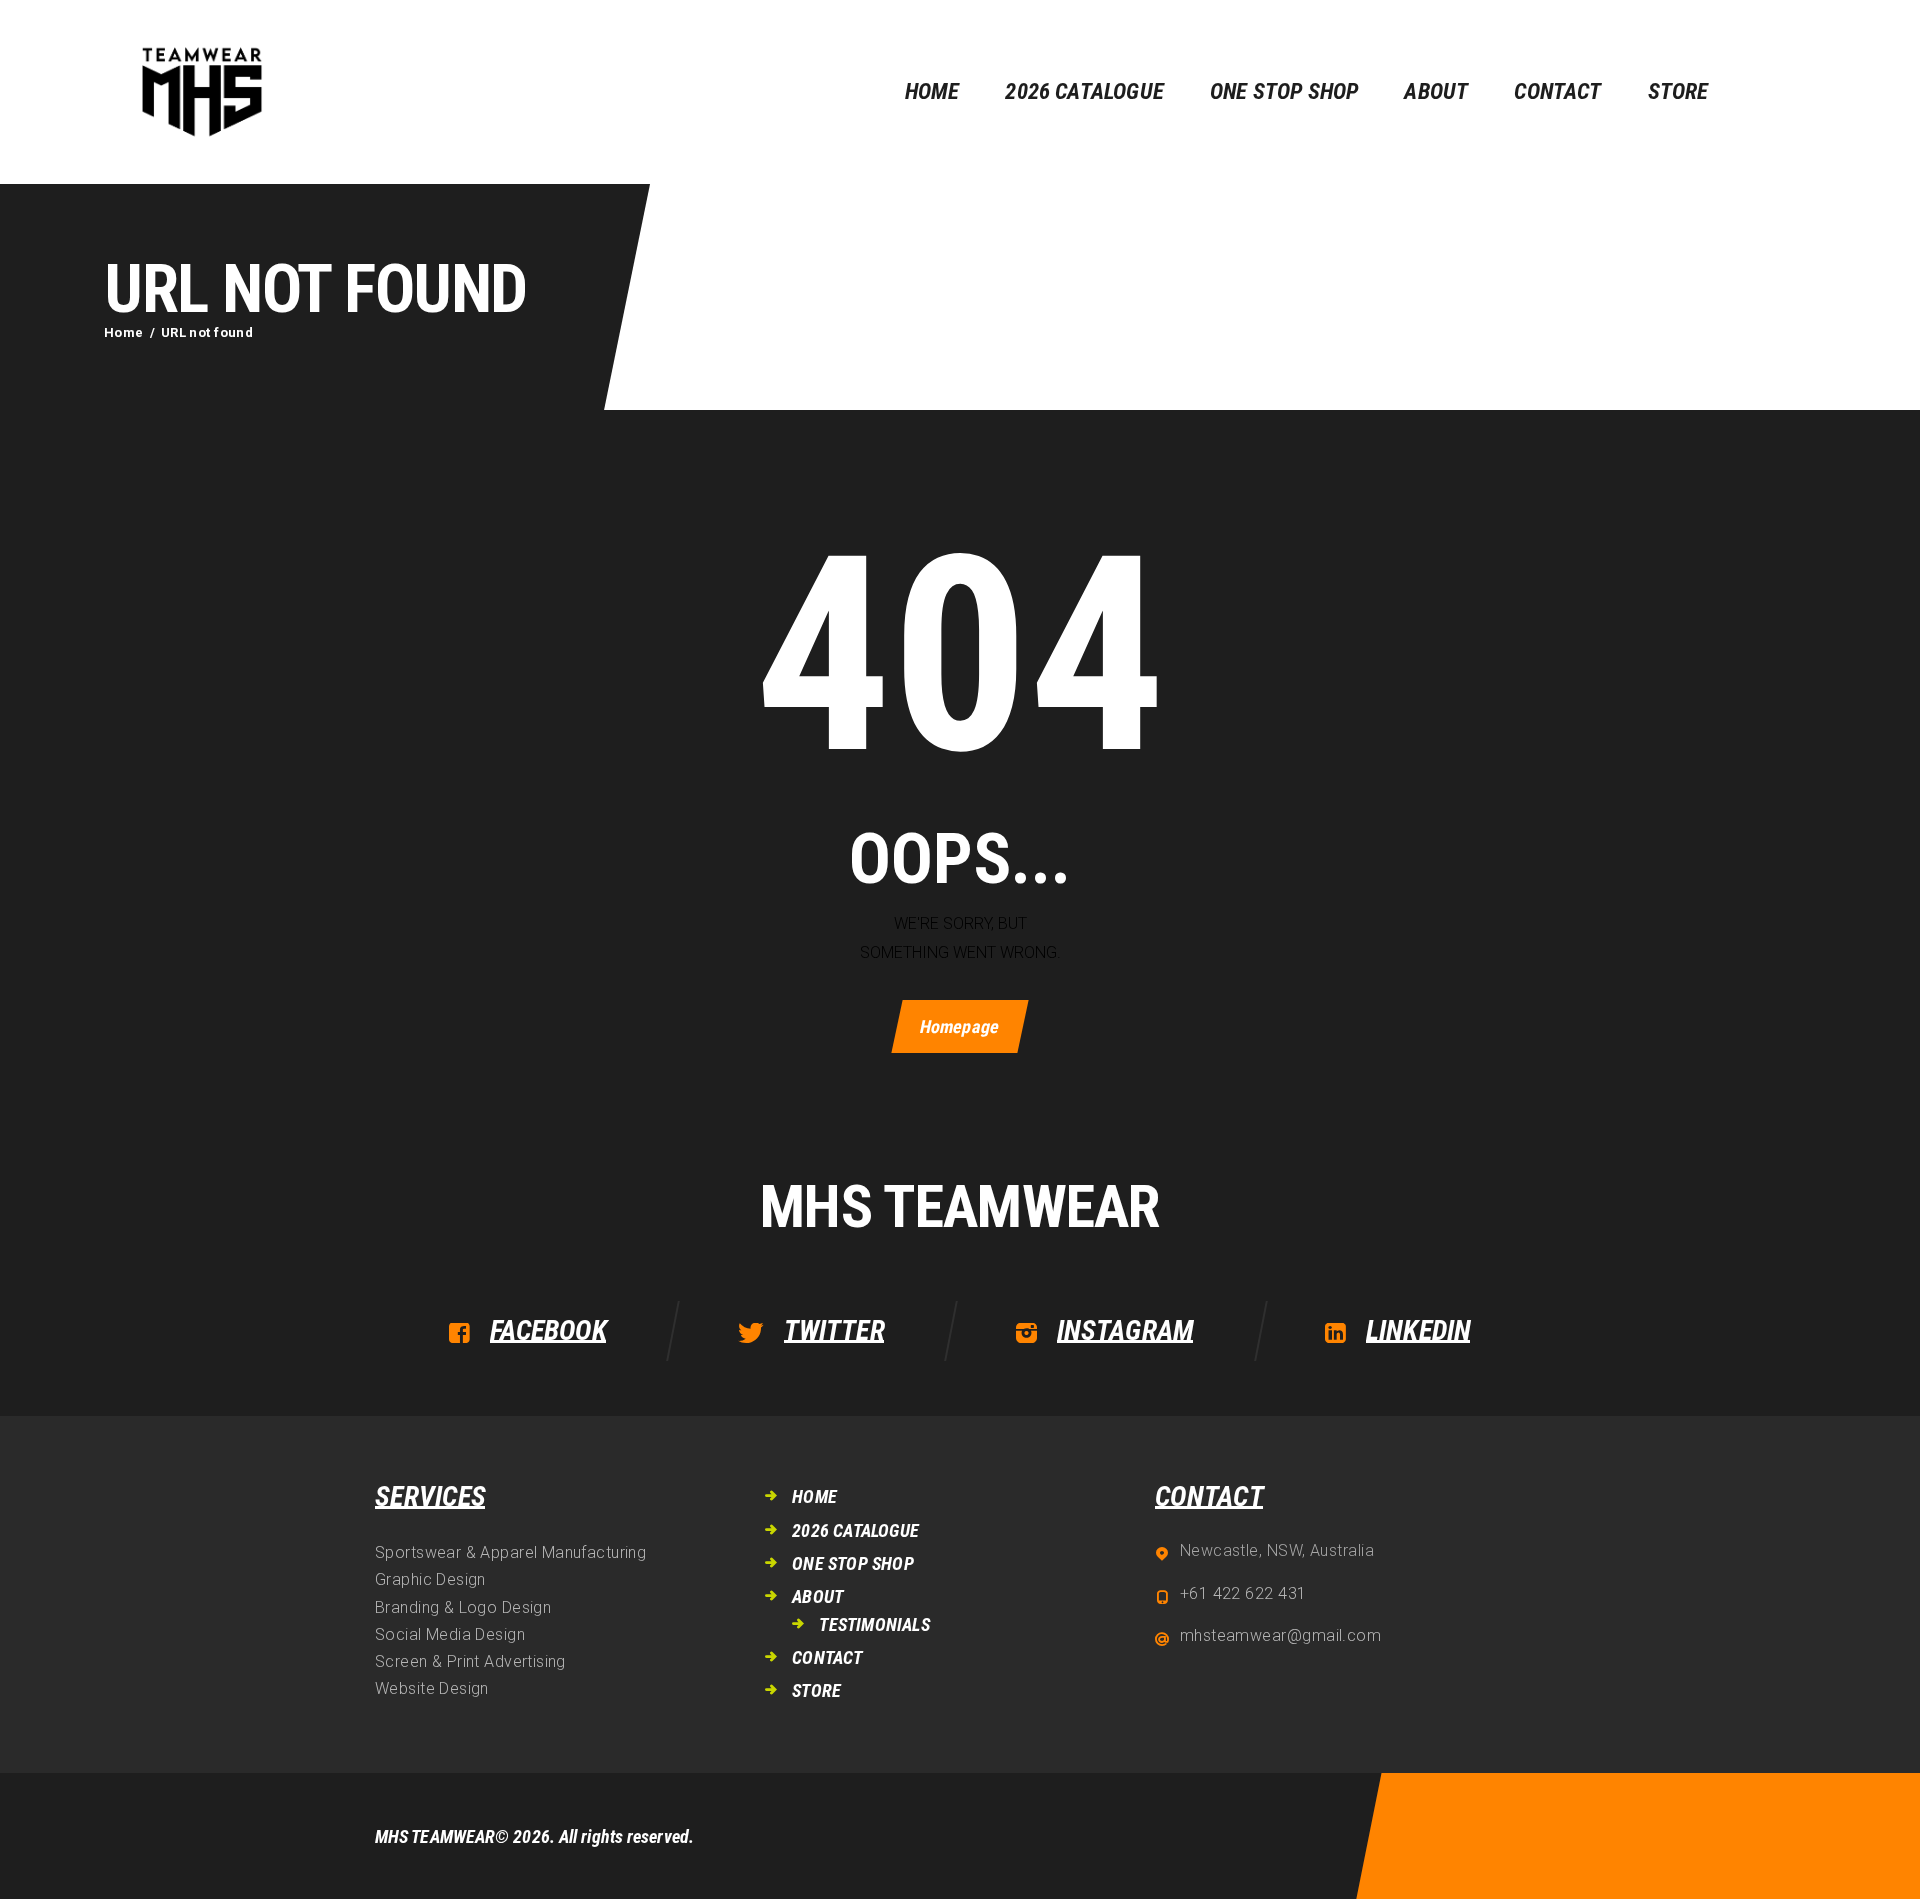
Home (124, 332)
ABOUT (817, 1596)
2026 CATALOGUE (855, 1530)
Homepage (959, 1026)
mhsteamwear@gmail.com (1280, 1635)
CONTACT (827, 1657)
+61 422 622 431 (1243, 1593)
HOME (814, 1496)
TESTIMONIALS (874, 1624)
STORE (816, 1690)
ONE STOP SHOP (853, 1563)
